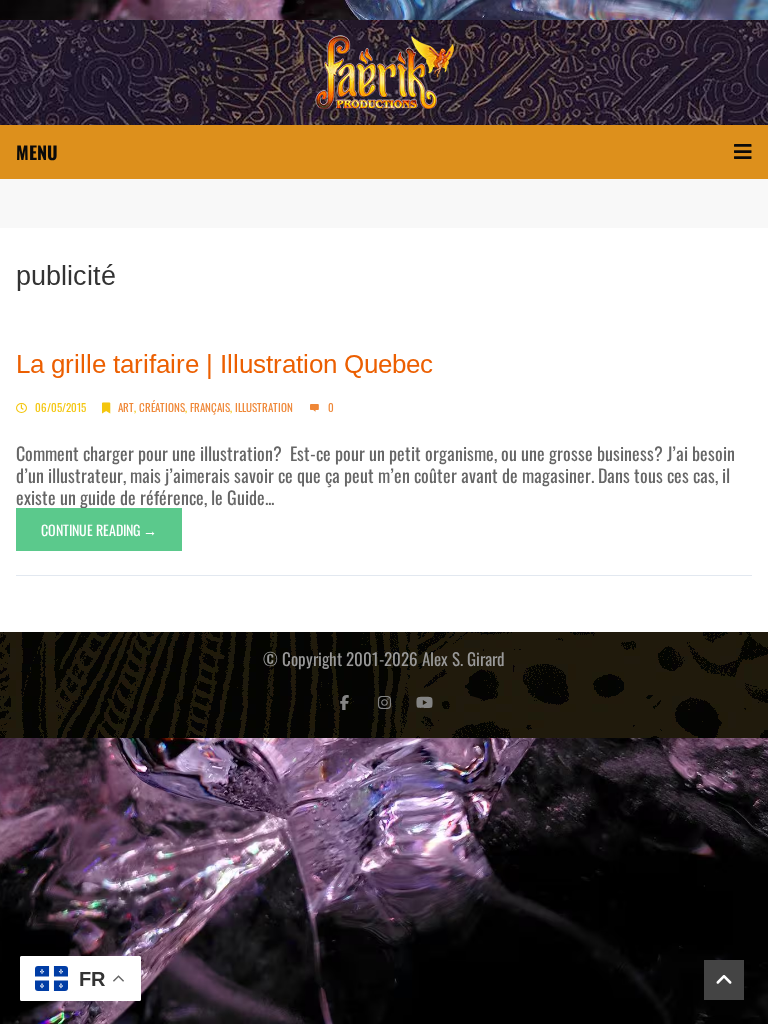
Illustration (264, 407)
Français (210, 407)
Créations (162, 407)
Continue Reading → (99, 529)
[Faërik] (384, 72)
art (126, 407)
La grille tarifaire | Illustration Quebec (224, 364)
